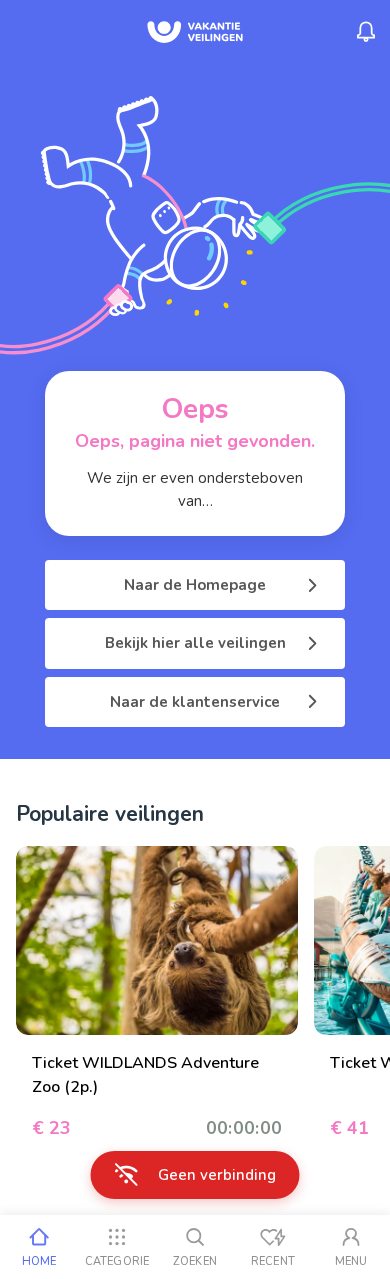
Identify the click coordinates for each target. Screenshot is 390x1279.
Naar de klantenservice (195, 702)
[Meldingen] (366, 32)
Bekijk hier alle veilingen (195, 643)
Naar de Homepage (195, 585)
